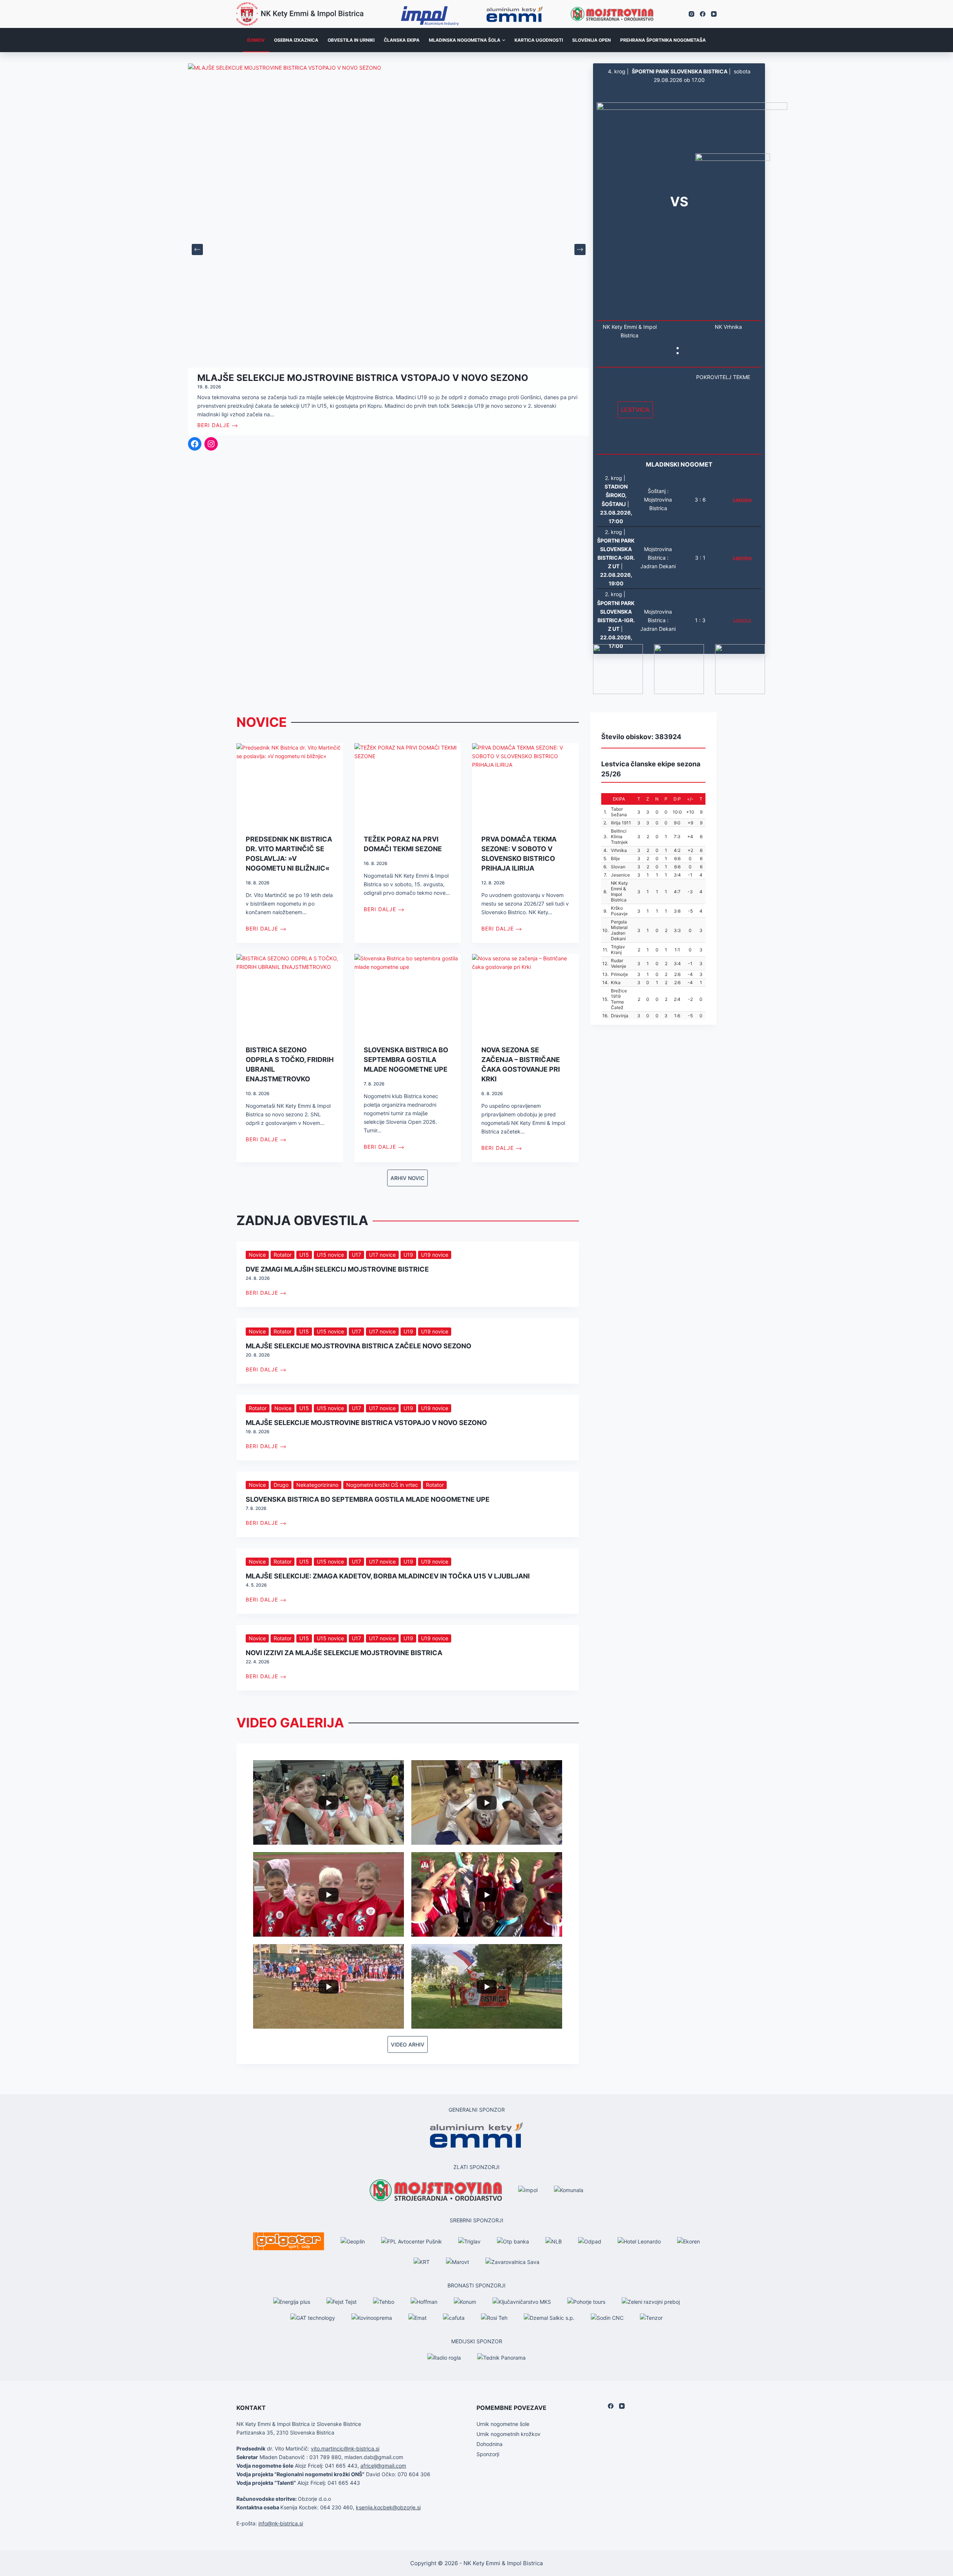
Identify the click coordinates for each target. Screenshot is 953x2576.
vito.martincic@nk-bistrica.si (345, 2448)
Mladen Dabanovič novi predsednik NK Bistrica (317, 378)
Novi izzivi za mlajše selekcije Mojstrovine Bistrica (344, 1653)
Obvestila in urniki (351, 40)
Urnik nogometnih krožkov (509, 2434)
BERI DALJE (213, 425)
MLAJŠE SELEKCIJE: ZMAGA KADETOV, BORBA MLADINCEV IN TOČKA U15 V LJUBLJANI (388, 1576)
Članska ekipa (402, 40)
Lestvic (741, 620)
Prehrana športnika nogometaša (663, 40)
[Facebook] (703, 14)
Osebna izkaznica (296, 40)
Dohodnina (490, 2444)
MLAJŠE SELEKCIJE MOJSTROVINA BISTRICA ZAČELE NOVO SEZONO (358, 1346)
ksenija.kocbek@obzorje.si (388, 2507)
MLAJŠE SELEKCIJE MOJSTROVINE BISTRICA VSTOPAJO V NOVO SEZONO (366, 1423)
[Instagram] (691, 14)
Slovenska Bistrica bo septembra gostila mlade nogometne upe (406, 1060)
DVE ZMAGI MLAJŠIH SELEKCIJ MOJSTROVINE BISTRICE (337, 1269)
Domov (256, 40)
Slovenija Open (592, 40)
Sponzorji (488, 2454)
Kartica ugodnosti (539, 40)
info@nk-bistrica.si (281, 2523)
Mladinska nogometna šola (465, 40)
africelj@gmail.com (383, 2466)
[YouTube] (714, 14)
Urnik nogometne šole (503, 2424)
